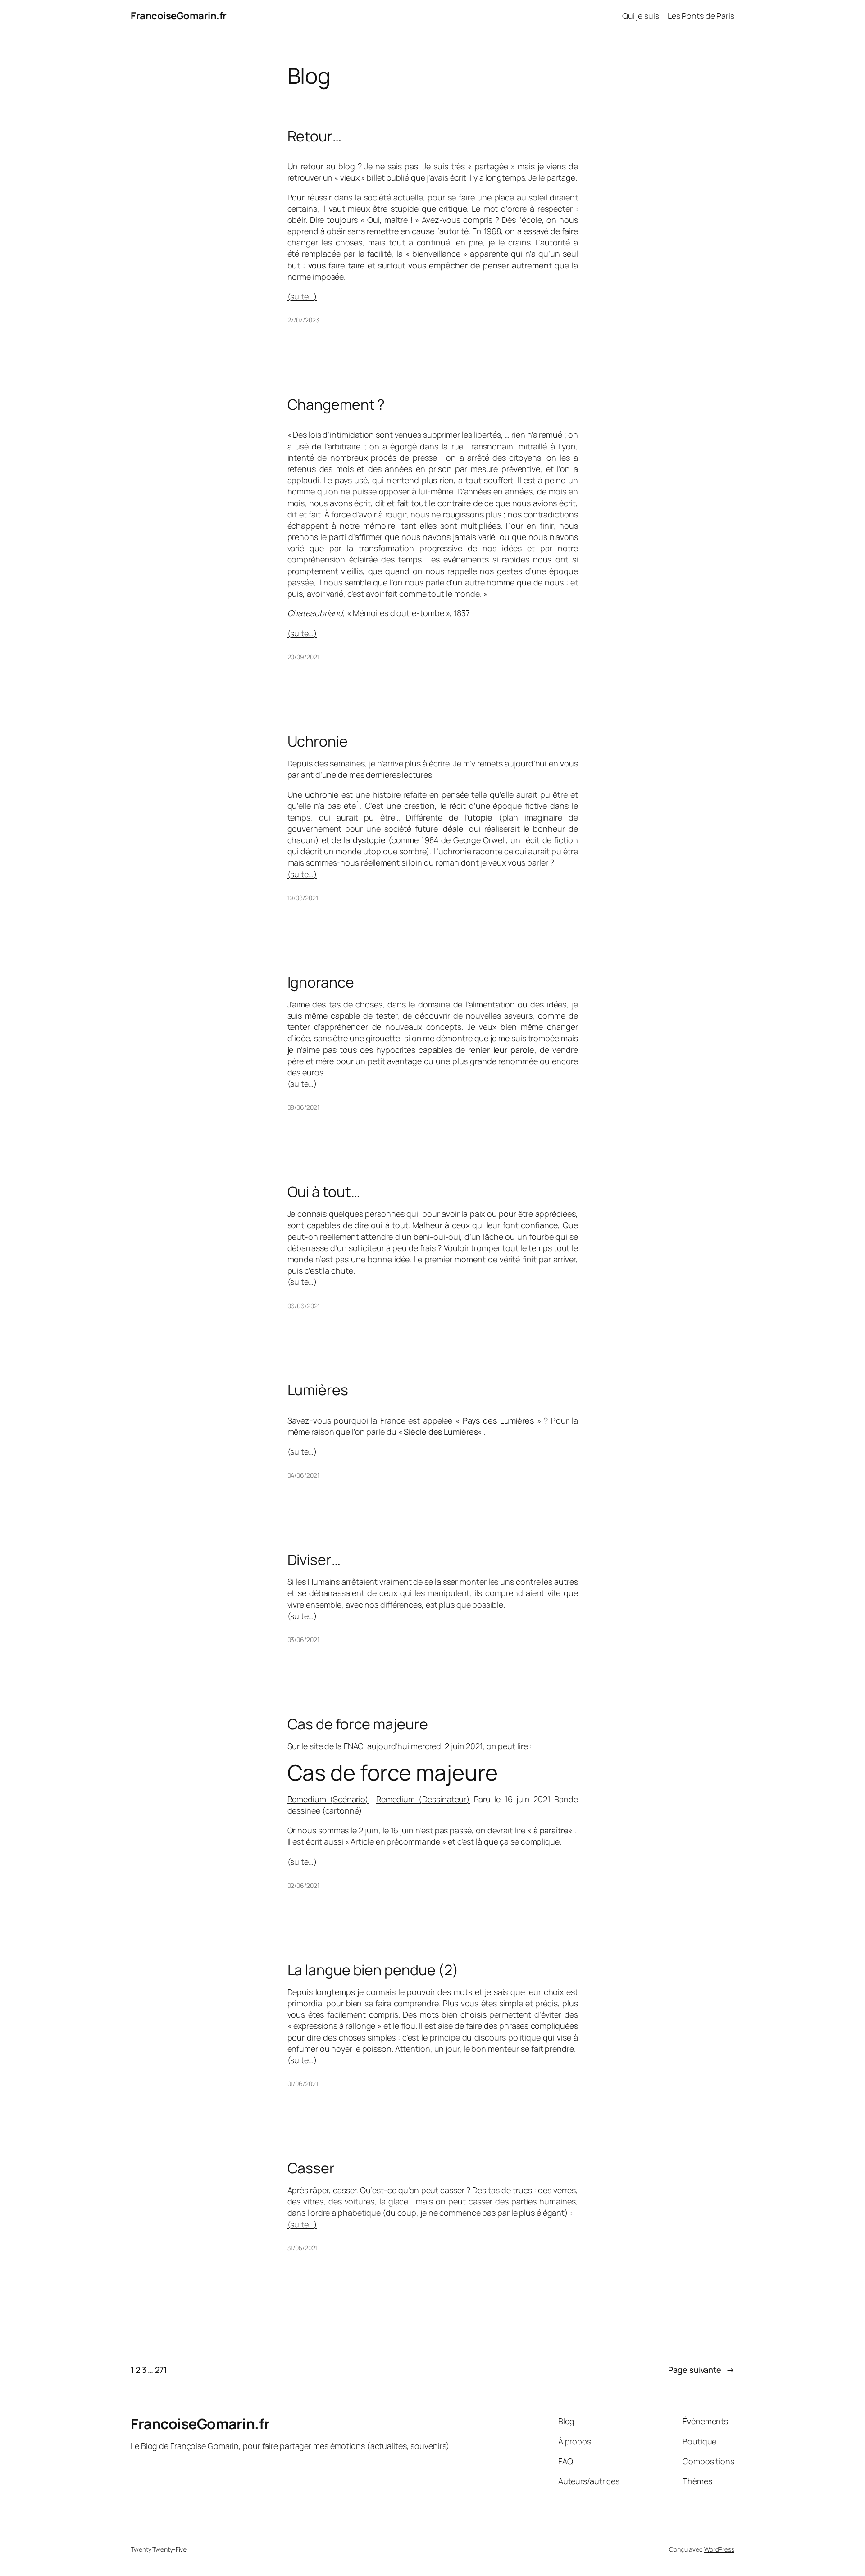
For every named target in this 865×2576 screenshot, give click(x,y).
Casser (311, 2168)
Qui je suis (641, 16)
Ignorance (321, 982)
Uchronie (318, 741)
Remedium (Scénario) (328, 1799)
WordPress (719, 2549)
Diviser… (314, 1560)
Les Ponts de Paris (701, 16)
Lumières (318, 1390)
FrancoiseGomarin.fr (179, 16)
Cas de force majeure (358, 1724)
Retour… (314, 136)
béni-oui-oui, (439, 1237)
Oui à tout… (324, 1192)
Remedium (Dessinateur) (423, 1799)
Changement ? (336, 404)
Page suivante (701, 2370)
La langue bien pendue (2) (373, 1970)
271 (161, 2370)
